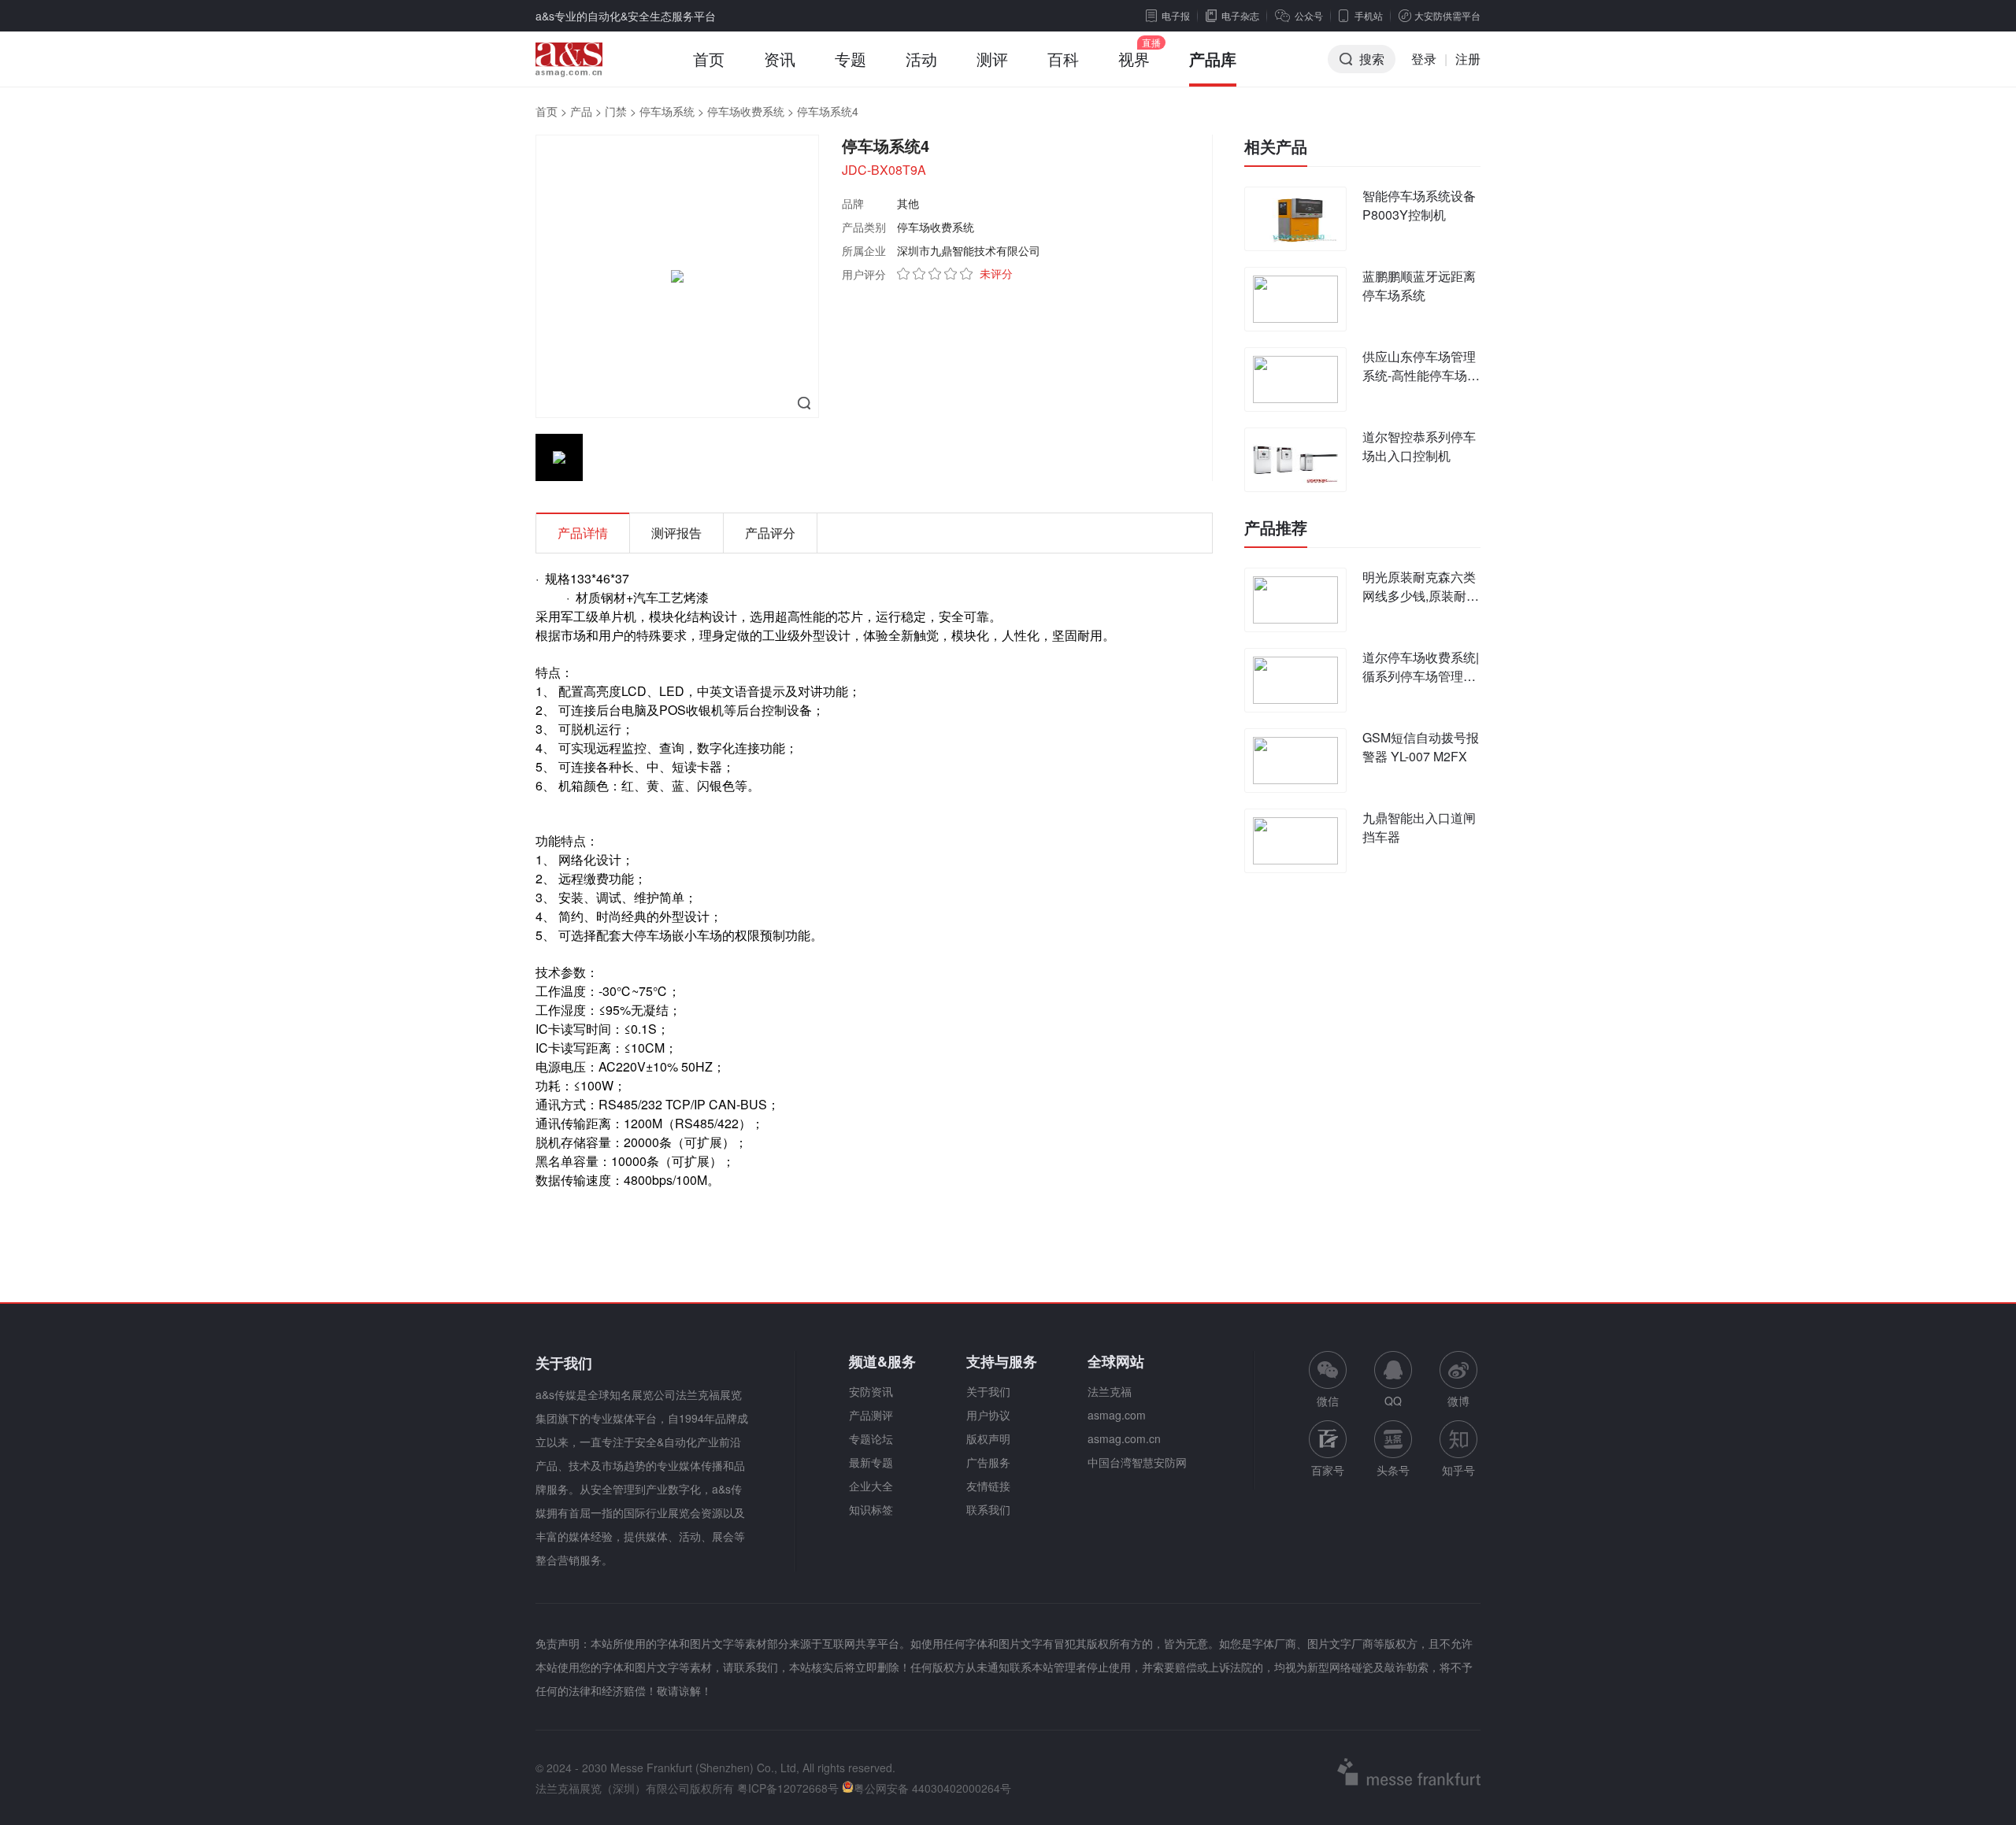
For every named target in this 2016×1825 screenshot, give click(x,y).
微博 (1458, 1401)
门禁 (616, 111)
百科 (1063, 59)
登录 (1424, 59)
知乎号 (1458, 1470)
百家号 (1328, 1470)
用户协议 (988, 1415)
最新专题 (871, 1462)
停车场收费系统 (746, 111)
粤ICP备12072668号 (788, 1788)
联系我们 (988, 1509)
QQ (1393, 1401)
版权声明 (988, 1438)
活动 (921, 59)
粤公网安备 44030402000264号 (932, 1788)
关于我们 (988, 1391)
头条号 (1393, 1470)
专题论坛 (871, 1438)
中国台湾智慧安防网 (1137, 1462)
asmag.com (1117, 1415)
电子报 (1176, 15)
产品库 (1213, 59)
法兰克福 (1110, 1391)
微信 (1328, 1380)
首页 (709, 59)
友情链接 (988, 1486)
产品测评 (871, 1415)
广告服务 (988, 1462)
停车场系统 (667, 111)
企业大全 (871, 1486)
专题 (850, 59)
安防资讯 (871, 1391)
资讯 (780, 59)
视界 (1134, 59)
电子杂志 (1240, 15)
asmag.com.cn (1124, 1438)
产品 (581, 111)
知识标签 (871, 1509)
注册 (1468, 59)
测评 (992, 59)
